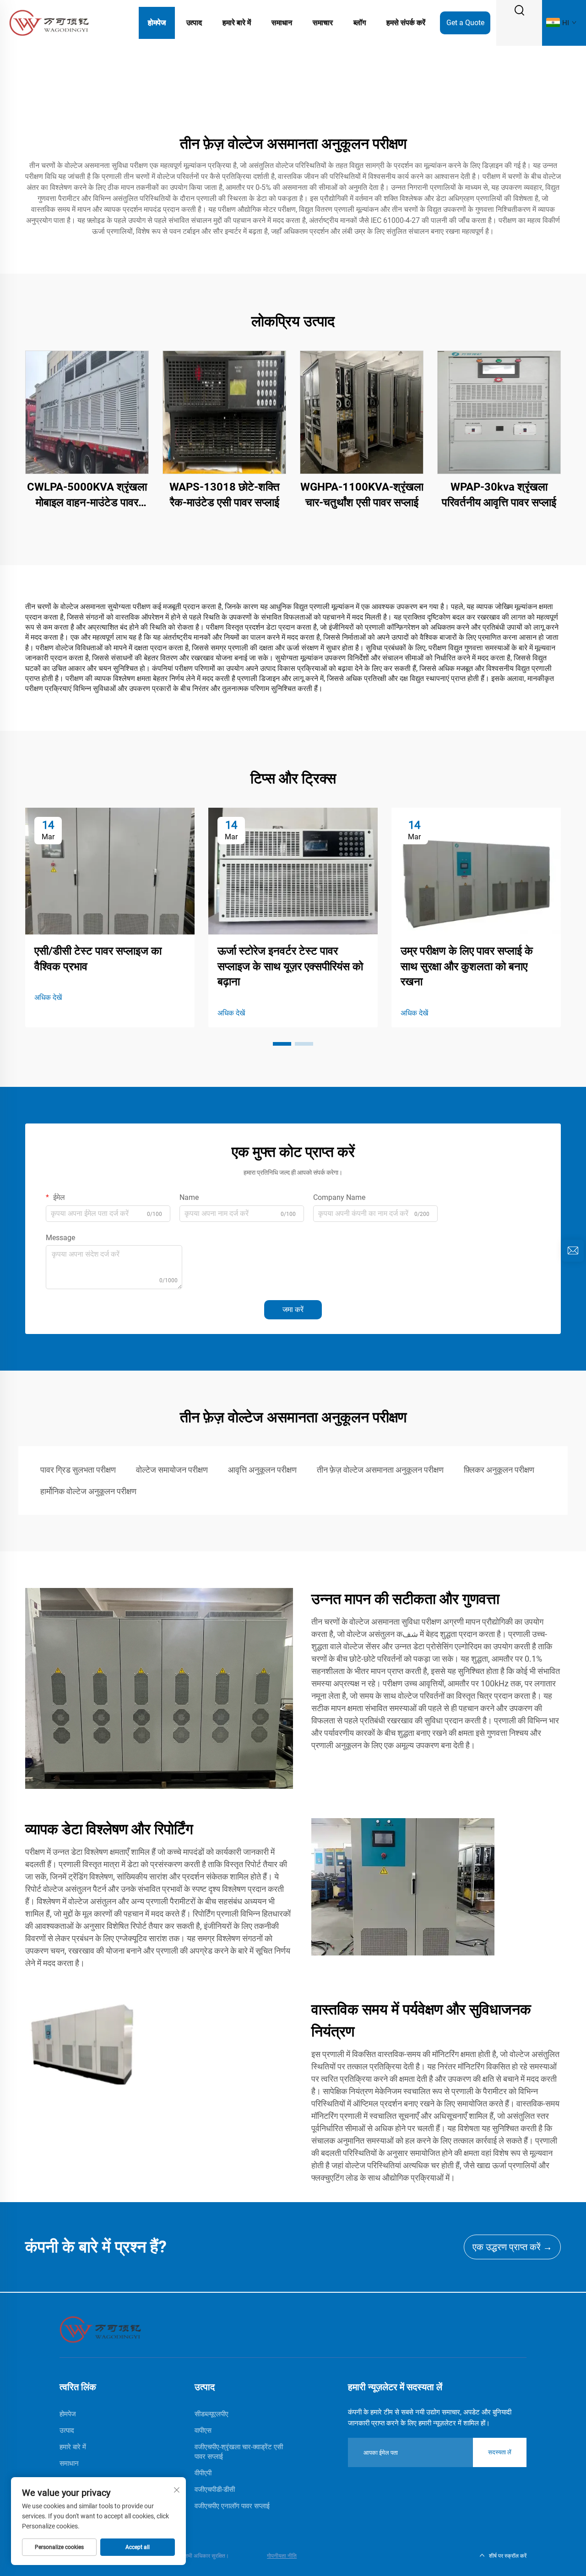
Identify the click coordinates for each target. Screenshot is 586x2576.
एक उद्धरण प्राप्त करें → (512, 2247)
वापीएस (203, 2430)
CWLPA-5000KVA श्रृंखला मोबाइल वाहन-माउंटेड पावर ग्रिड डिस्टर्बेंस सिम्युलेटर (87, 495)
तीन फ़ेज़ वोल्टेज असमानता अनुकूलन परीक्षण (380, 1470)
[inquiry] (573, 1251)
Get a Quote (465, 23)
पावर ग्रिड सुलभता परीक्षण (78, 1470)
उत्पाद (194, 23)
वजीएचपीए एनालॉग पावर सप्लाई (232, 2506)
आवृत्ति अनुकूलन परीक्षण (262, 1470)
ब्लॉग (360, 23)
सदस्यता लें (500, 2452)
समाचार (323, 23)
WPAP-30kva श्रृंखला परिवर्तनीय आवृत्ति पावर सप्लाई (499, 495)
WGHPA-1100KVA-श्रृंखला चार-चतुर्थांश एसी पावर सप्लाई (362, 495)
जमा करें (293, 1310)
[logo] (49, 22)
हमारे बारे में (237, 23)
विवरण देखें (87, 412)
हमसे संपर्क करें (406, 23)
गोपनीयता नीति (282, 2556)
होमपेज (157, 23)
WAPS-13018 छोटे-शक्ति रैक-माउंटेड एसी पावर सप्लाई (225, 495)
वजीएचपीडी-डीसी (215, 2490)
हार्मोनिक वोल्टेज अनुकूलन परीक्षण (88, 1491)
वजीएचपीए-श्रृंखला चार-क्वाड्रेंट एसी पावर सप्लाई (239, 2452)
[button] (282, 1044)
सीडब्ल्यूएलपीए (212, 2414)
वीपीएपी (203, 2473)
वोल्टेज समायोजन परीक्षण (172, 1470)
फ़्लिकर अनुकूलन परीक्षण (499, 1470)
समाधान (282, 23)
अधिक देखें (48, 997)
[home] (100, 2329)
